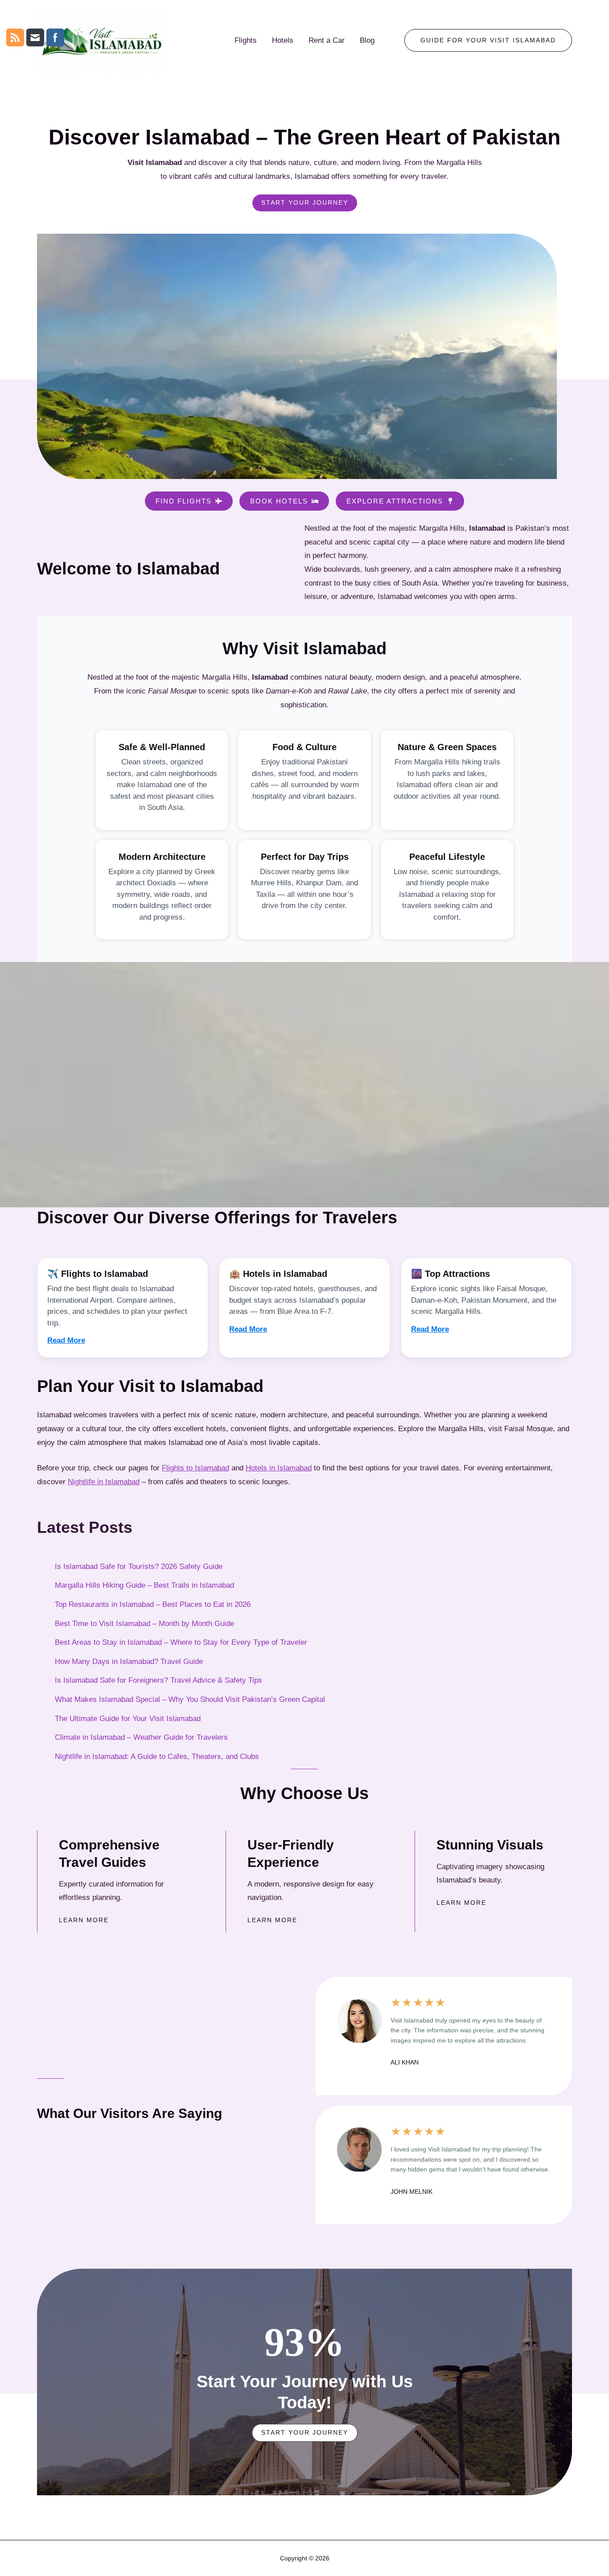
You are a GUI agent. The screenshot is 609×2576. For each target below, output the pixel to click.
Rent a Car (327, 40)
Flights (246, 40)
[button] (488, 41)
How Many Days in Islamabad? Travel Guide (129, 1662)
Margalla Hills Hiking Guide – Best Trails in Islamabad (144, 1585)
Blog (367, 40)
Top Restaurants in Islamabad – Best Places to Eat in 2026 (153, 1604)
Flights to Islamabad (195, 1468)
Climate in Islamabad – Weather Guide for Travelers (141, 1737)
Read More (66, 1340)
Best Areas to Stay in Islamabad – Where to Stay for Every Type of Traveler (181, 1642)
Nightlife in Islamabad (104, 1482)
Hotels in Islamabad (279, 1468)
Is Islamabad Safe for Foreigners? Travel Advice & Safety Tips (158, 1680)
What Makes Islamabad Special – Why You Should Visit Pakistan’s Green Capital (190, 1699)
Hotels (283, 40)
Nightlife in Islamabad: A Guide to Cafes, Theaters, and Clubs (157, 1757)
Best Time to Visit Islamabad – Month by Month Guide (144, 1624)
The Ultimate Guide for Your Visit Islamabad (128, 1719)
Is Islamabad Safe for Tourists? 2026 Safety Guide (139, 1567)
